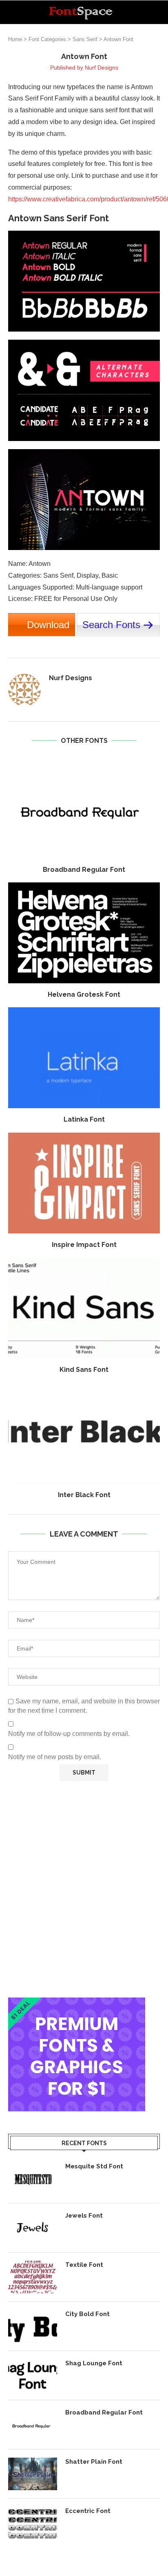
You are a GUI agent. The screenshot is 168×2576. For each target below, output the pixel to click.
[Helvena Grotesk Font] (84, 933)
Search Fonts (111, 625)
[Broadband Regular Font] (84, 808)
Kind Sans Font (84, 1370)
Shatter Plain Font (94, 2462)
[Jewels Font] (33, 2228)
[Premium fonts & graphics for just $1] (77, 2003)
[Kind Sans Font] (84, 1308)
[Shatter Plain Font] (33, 2474)
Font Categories (47, 39)
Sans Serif (85, 39)
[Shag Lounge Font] (33, 2375)
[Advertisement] (84, 1889)
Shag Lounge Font (94, 2363)
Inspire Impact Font (84, 1245)
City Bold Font (87, 2314)
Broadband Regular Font (84, 870)
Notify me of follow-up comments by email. (69, 1734)
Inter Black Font (84, 1495)
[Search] (160, 12)
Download (48, 625)
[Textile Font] (33, 2277)
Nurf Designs (102, 68)
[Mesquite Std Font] (33, 2179)
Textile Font (84, 2265)
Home (15, 39)
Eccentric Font (88, 2511)
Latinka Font (84, 1119)
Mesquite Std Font (94, 2166)
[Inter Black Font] (84, 1433)
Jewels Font (84, 2216)
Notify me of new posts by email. (55, 1757)
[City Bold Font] (33, 2326)
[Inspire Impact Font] (84, 1183)
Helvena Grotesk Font (84, 994)
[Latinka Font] (84, 1058)
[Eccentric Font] (33, 2523)
